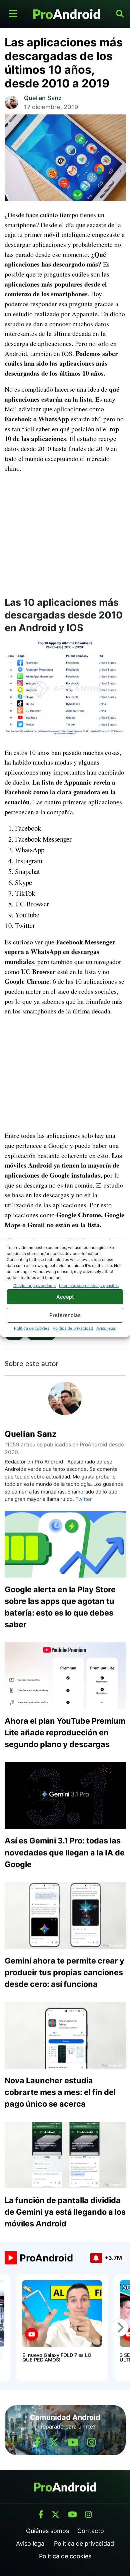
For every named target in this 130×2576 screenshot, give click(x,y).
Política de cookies (32, 1328)
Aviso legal (106, 1328)
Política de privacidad (73, 1328)
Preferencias (65, 1315)
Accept (65, 1297)
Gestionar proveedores (34, 1285)
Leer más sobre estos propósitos (89, 1285)
